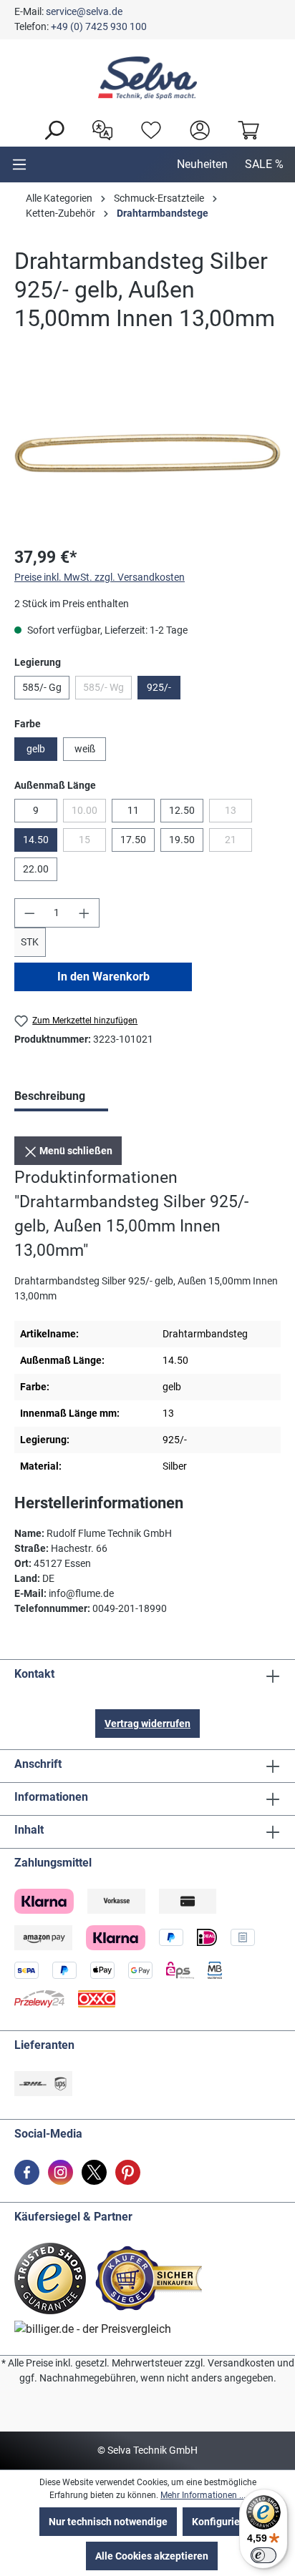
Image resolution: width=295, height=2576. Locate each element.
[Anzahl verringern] (29, 913)
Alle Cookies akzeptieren (152, 2556)
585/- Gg (42, 687)
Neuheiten (202, 164)
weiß (85, 749)
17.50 (133, 840)
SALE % (264, 164)
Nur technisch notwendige (108, 2522)
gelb (36, 749)
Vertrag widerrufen (147, 1724)
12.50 (182, 810)
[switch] (263, 2555)
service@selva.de (84, 11)
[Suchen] (50, 129)
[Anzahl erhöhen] (84, 913)
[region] (147, 453)
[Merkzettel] (147, 129)
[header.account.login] (196, 129)
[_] (147, 453)
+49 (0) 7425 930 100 (99, 26)
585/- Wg (107, 690)
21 (238, 842)
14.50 (36, 840)
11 (133, 810)
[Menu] (19, 164)
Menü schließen (75, 1151)
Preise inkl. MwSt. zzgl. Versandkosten (100, 577)
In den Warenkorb (103, 977)
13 (238, 813)
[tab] (61, 1098)
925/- (159, 687)
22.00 (36, 869)
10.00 (89, 813)
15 (92, 842)
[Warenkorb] (245, 129)
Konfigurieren (223, 2522)
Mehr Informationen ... (203, 2495)
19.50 (182, 840)
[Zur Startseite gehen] (147, 78)
